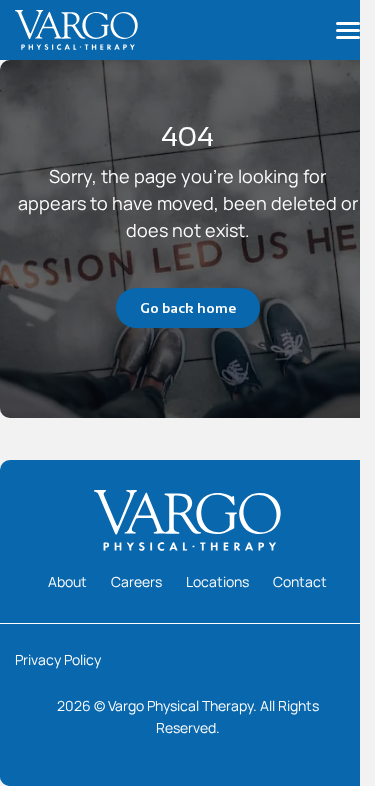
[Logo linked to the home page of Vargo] (76, 30)
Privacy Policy (58, 659)
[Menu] (348, 30)
